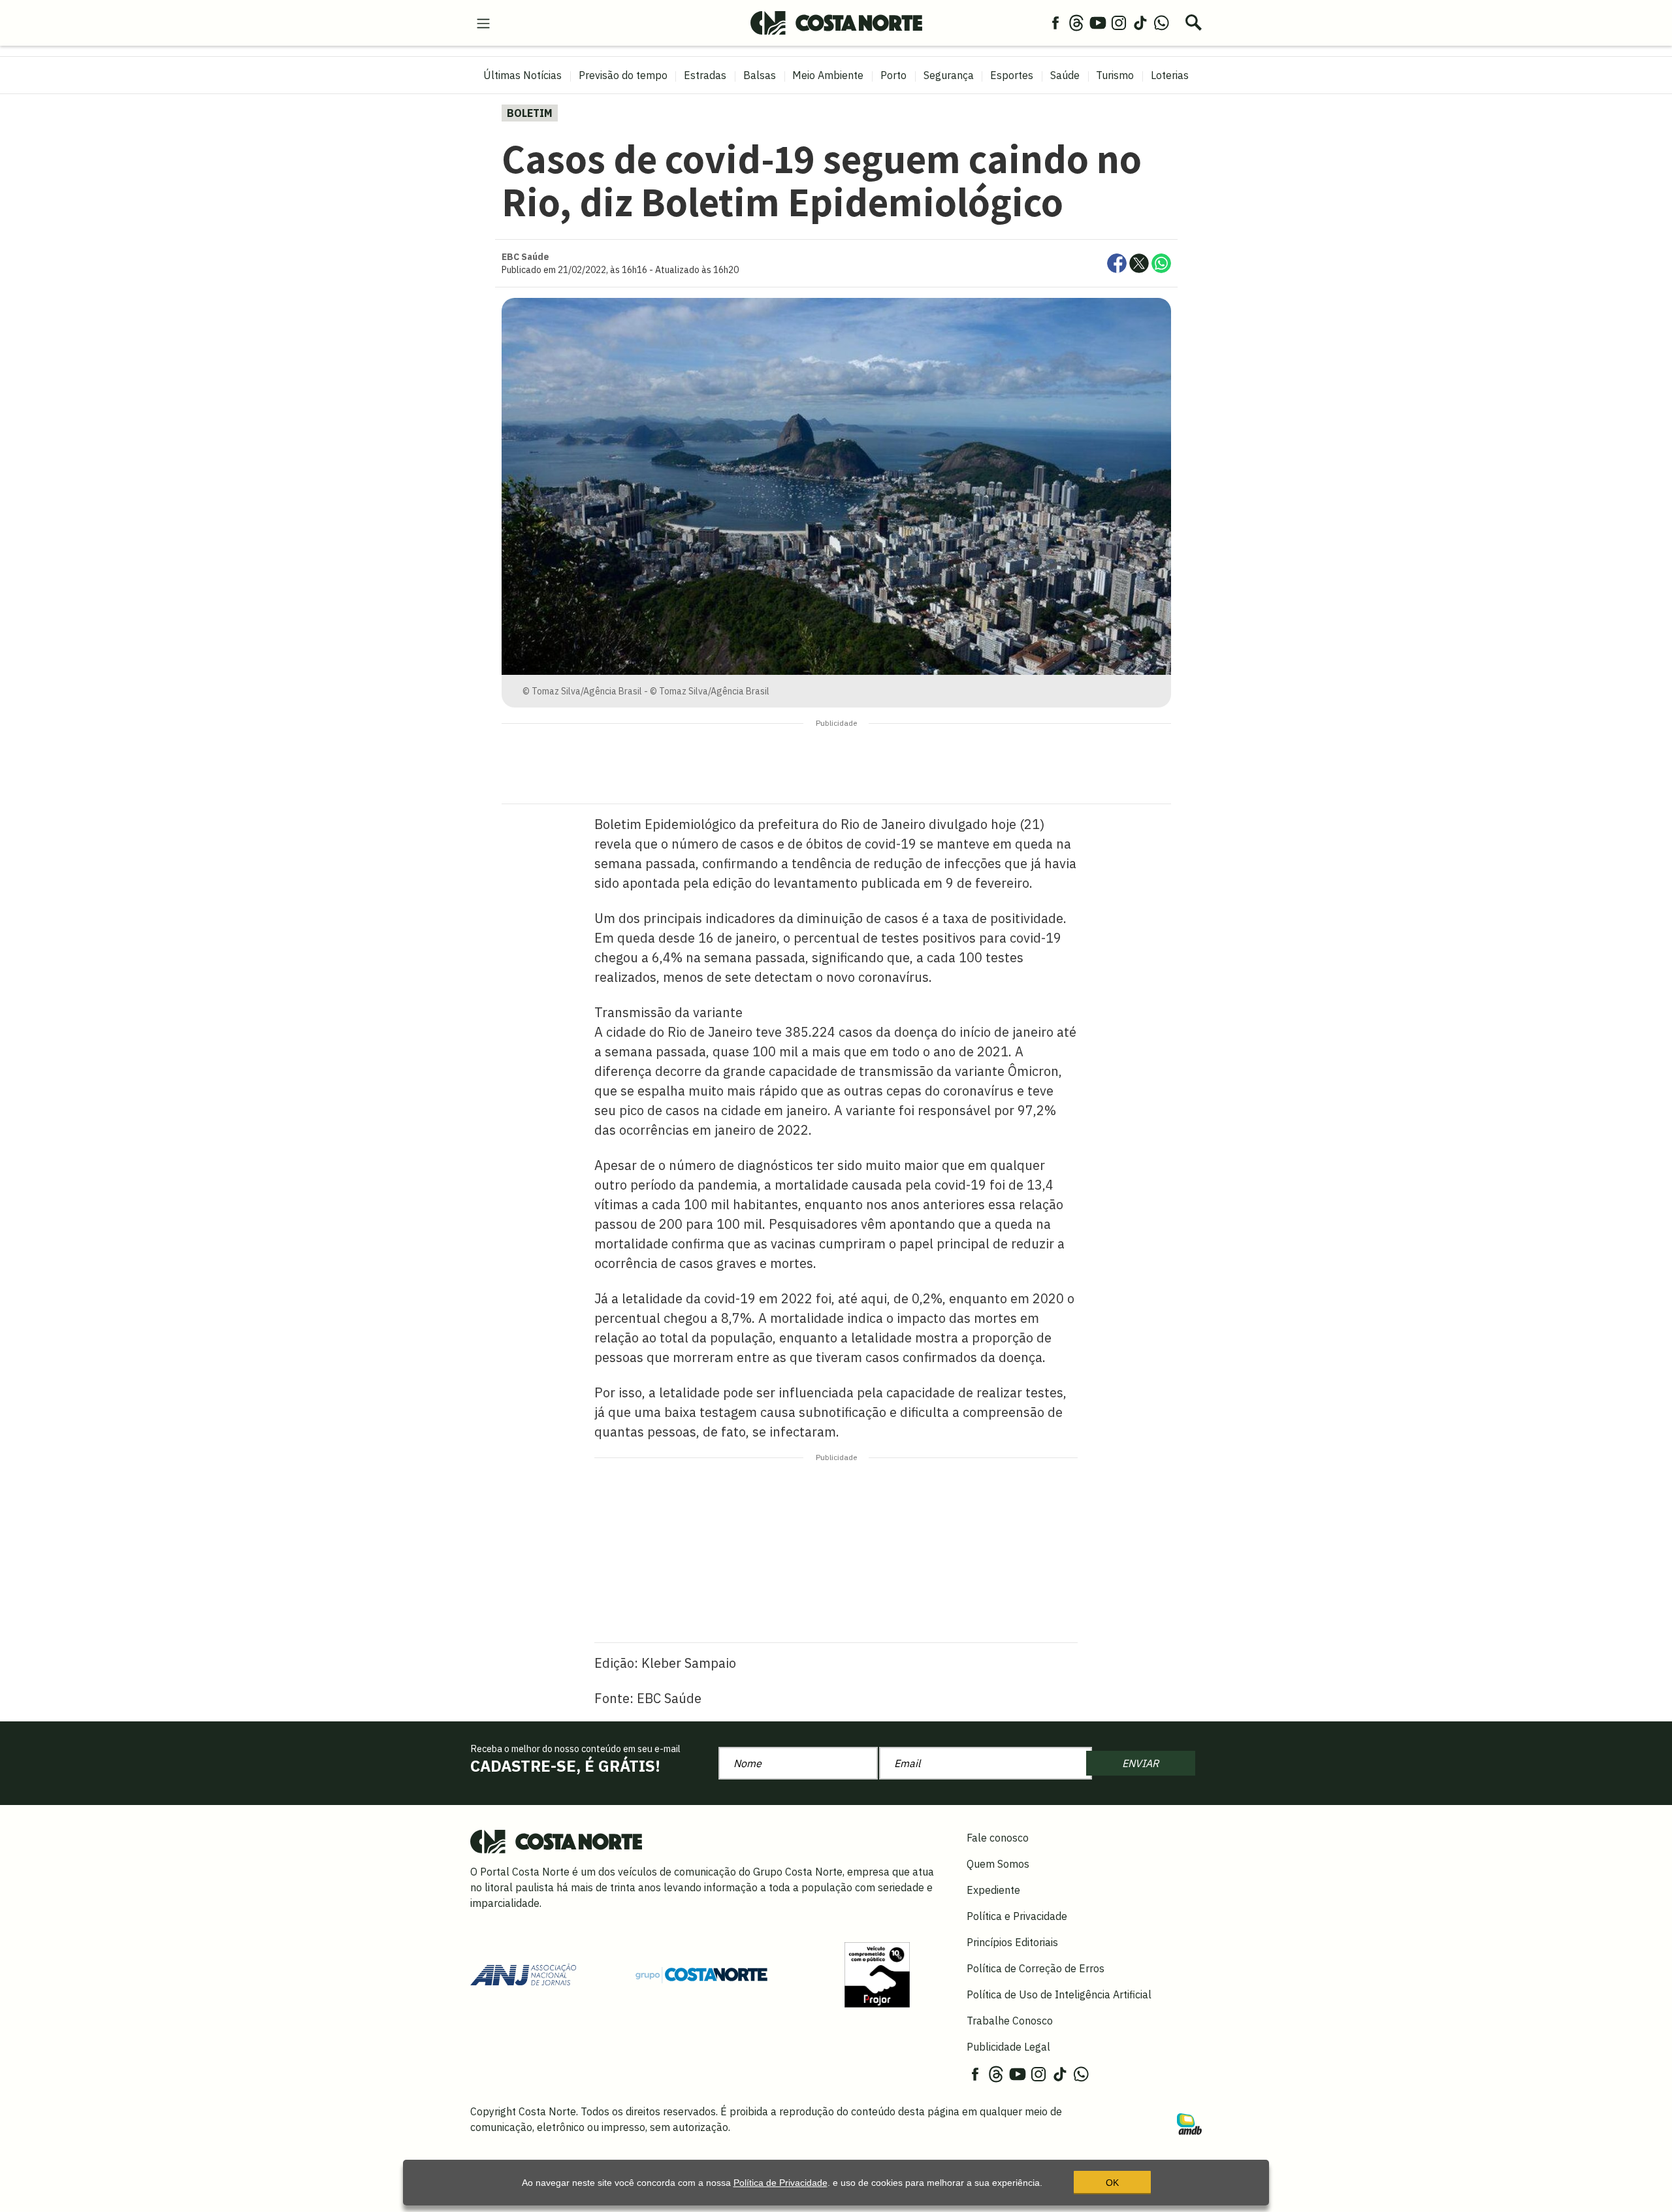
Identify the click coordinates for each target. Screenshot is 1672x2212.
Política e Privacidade (1017, 1916)
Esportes (1012, 75)
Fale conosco (998, 1838)
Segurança (949, 75)
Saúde (1065, 75)
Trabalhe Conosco (1010, 2021)
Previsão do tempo (623, 75)
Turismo (1115, 75)
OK (1112, 2183)
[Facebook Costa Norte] (1055, 22)
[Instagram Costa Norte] (1119, 22)
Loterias (1170, 75)
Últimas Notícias (522, 75)
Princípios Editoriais (1012, 1942)
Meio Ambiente (828, 75)
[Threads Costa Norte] (1076, 22)
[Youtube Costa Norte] (1098, 22)
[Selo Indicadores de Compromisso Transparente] (877, 1974)
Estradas (705, 75)
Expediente (993, 1890)
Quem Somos (998, 1864)
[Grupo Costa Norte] (701, 1974)
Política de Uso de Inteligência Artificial (1059, 1994)
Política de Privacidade (780, 2183)
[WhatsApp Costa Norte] (1161, 22)
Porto (893, 75)
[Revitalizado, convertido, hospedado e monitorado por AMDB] (1189, 2123)
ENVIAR (1140, 1763)
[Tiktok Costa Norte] (1140, 22)
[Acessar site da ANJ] (523, 1974)
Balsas (760, 75)
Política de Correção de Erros (1036, 1968)
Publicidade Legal (1008, 2047)
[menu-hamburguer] (483, 22)
